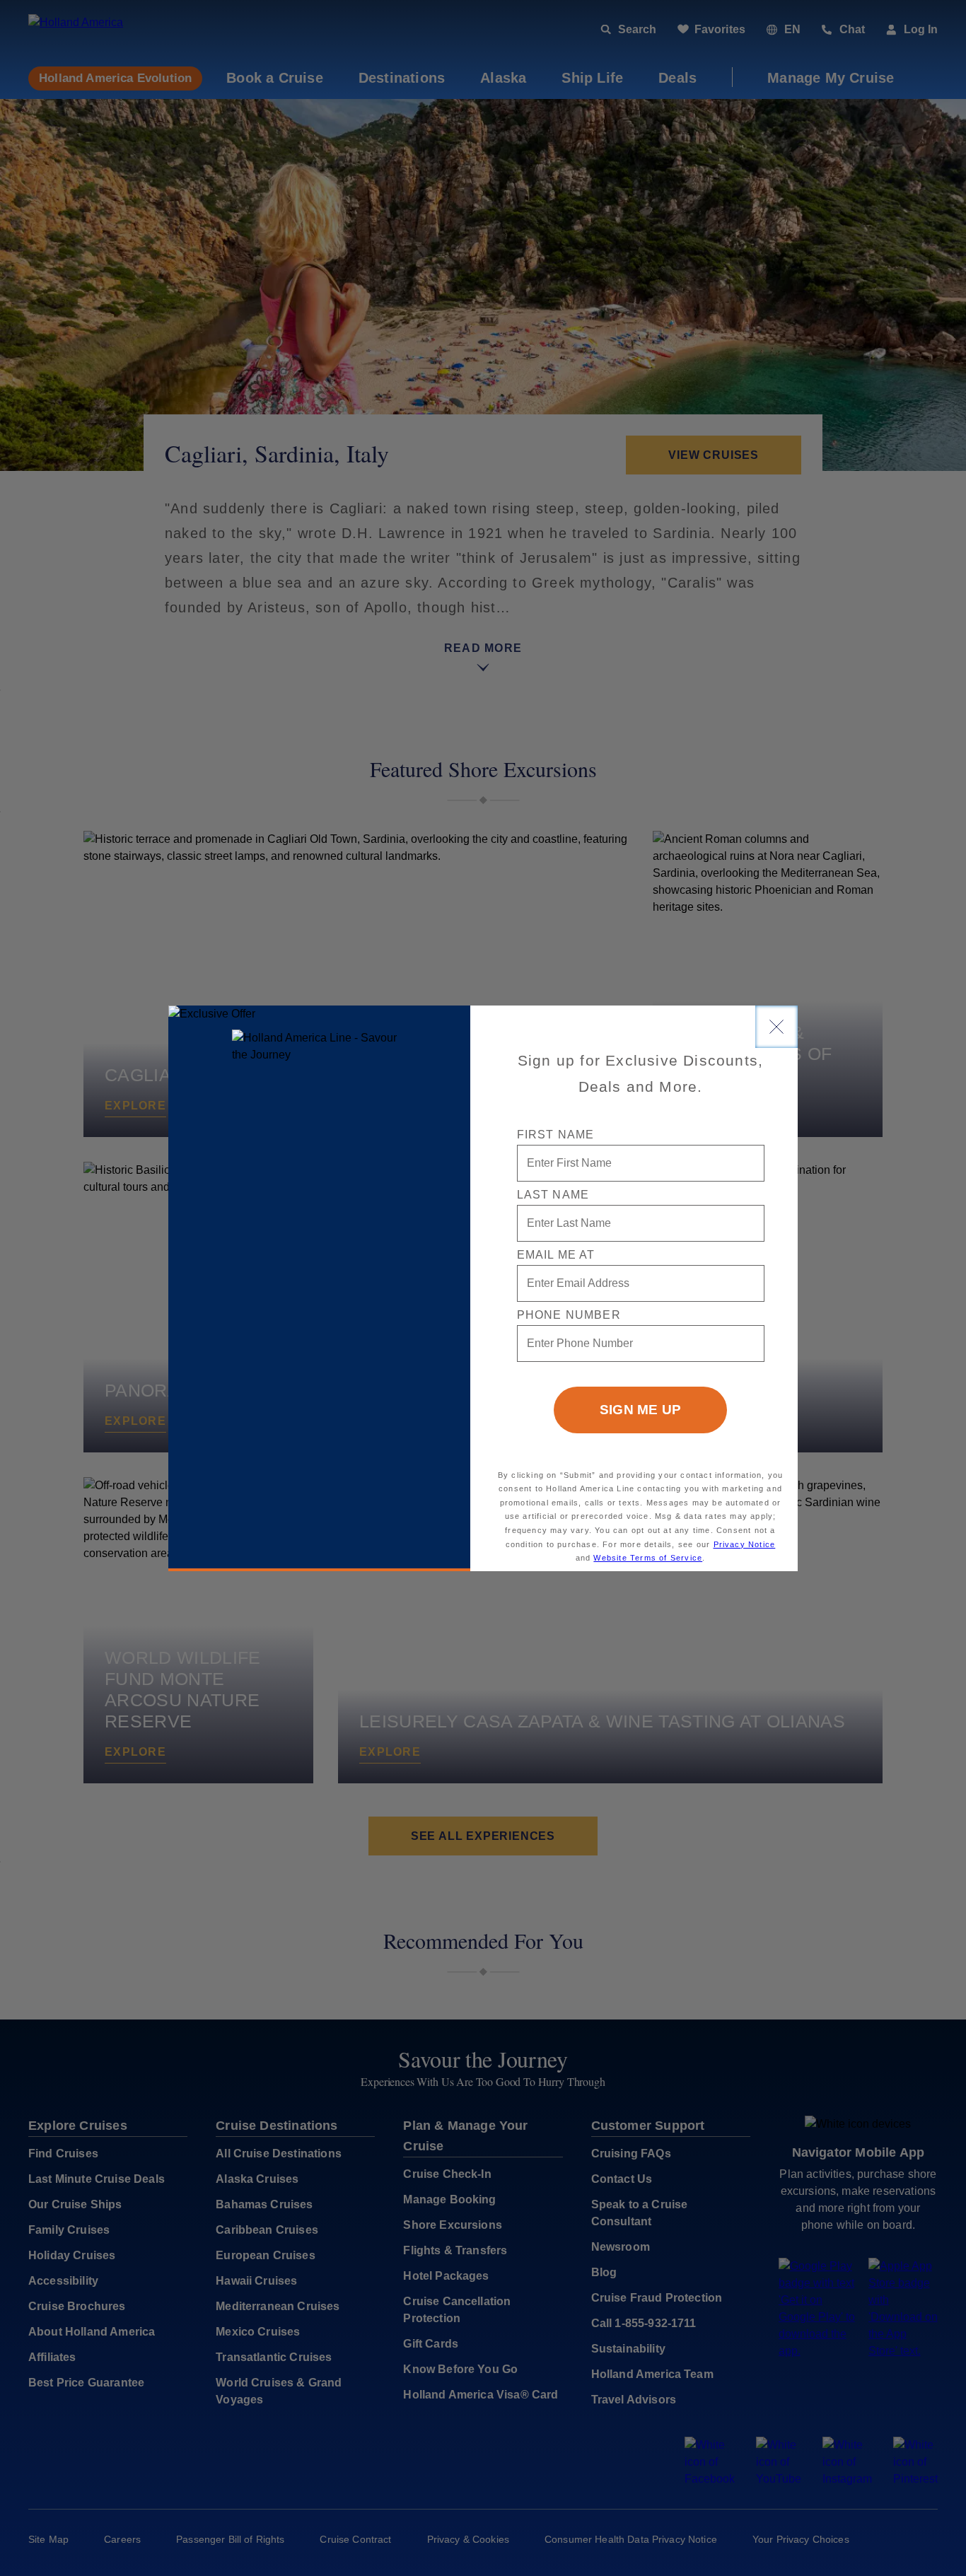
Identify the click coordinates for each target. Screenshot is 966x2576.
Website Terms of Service (648, 1558)
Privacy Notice (745, 1544)
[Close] (776, 1027)
